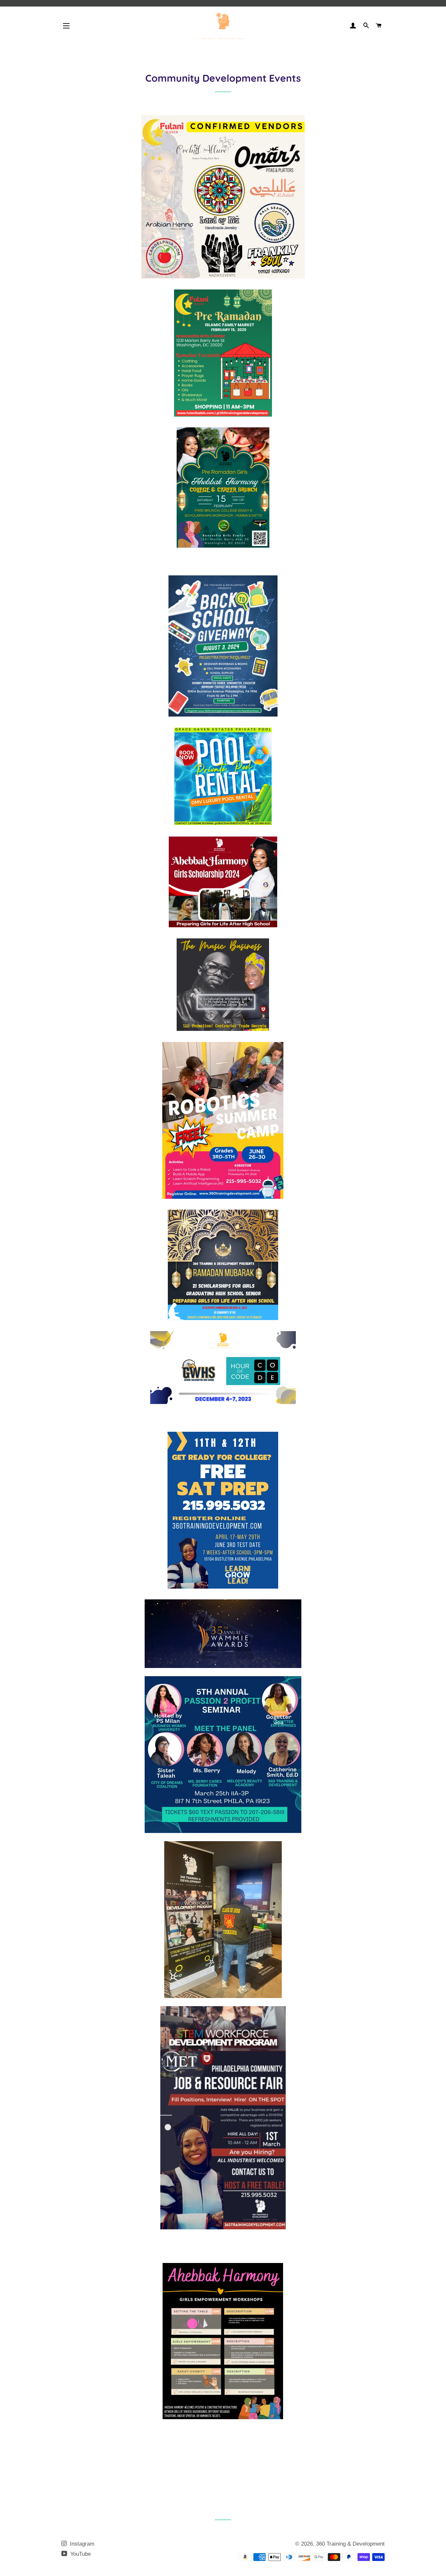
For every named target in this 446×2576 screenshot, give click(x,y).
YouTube (80, 2554)
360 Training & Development (350, 2544)
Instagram (81, 2544)
